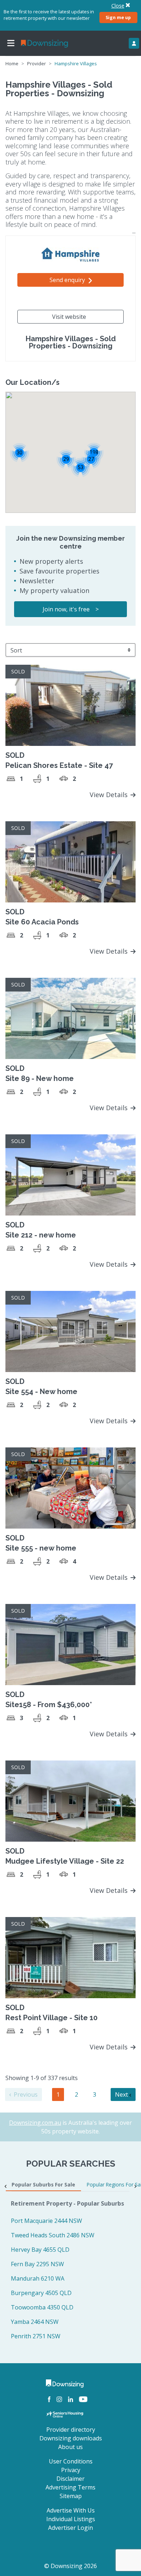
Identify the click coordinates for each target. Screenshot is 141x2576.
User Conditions (71, 2461)
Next (122, 2094)
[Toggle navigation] (11, 43)
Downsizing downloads (71, 2438)
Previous (25, 2094)
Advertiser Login (70, 2528)
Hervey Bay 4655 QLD (40, 2250)
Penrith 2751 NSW (36, 2336)
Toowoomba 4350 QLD (42, 2307)
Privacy (71, 2470)
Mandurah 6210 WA (38, 2278)
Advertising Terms (70, 2487)
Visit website (69, 317)
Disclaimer (70, 2479)
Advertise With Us (71, 2510)
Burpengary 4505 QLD (41, 2293)
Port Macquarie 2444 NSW (46, 2221)
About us (70, 2447)
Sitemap (71, 2496)
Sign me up (118, 17)
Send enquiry (68, 280)
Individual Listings (71, 2519)
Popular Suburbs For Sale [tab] (43, 2184)
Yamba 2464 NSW (35, 2322)
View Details (110, 795)
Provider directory (71, 2430)
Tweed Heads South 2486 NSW (53, 2235)
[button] (80, 467)
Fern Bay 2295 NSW (37, 2264)
